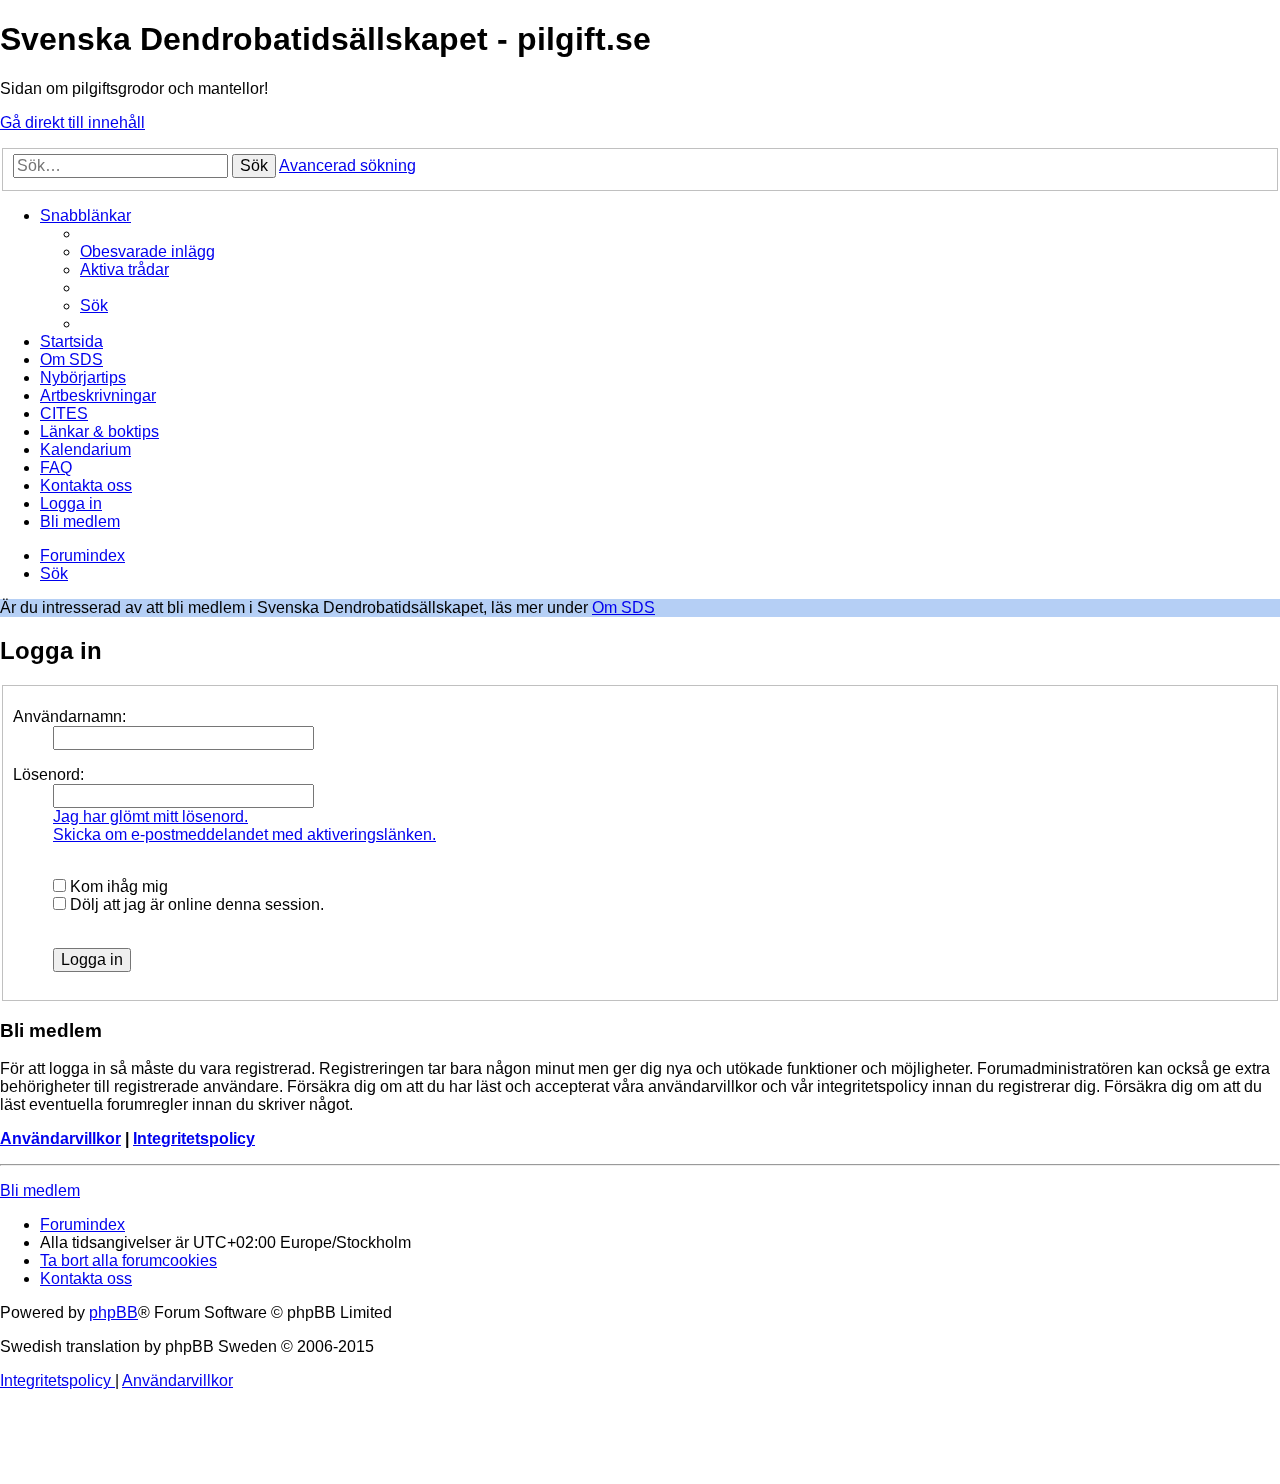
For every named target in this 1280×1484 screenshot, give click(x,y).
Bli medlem (40, 1190)
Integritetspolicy (194, 1138)
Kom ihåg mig (117, 886)
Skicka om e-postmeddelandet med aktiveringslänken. (244, 834)
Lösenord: (48, 774)
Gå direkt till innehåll (72, 122)
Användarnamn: (69, 716)
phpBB (113, 1312)
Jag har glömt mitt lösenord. (150, 816)
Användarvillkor (60, 1138)
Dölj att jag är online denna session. (195, 904)
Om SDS (623, 607)
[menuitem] (147, 251)
